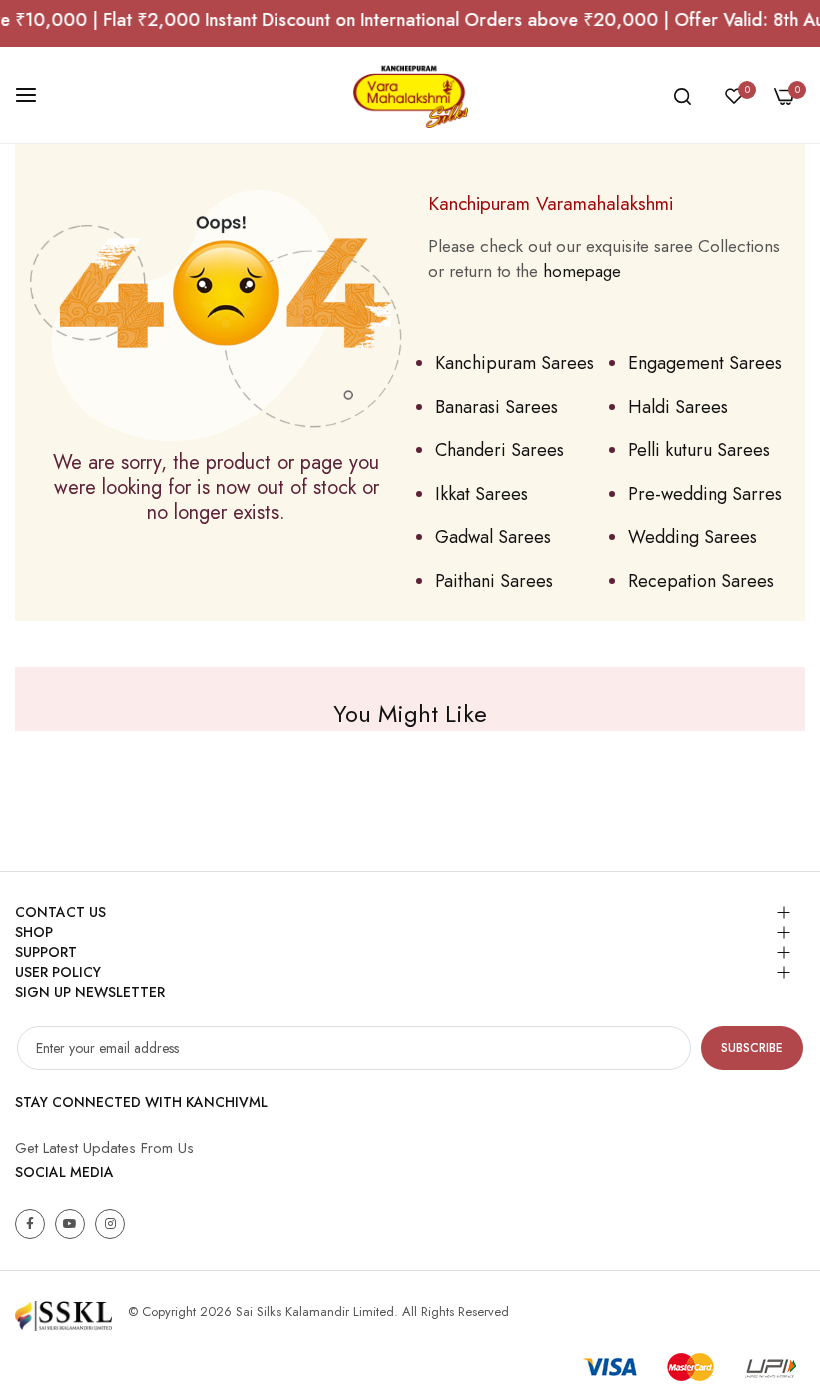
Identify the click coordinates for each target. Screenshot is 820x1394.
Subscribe (752, 1048)
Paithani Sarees (494, 581)
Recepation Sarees (701, 581)
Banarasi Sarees (496, 407)
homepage (582, 271)
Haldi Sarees (678, 407)
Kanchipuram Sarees (514, 363)
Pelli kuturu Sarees (699, 450)
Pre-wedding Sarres (705, 494)
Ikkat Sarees (481, 494)
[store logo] (410, 95)
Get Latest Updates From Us (104, 1148)
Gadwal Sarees (493, 537)
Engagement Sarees (705, 363)
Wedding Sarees (692, 537)
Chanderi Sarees (499, 450)
